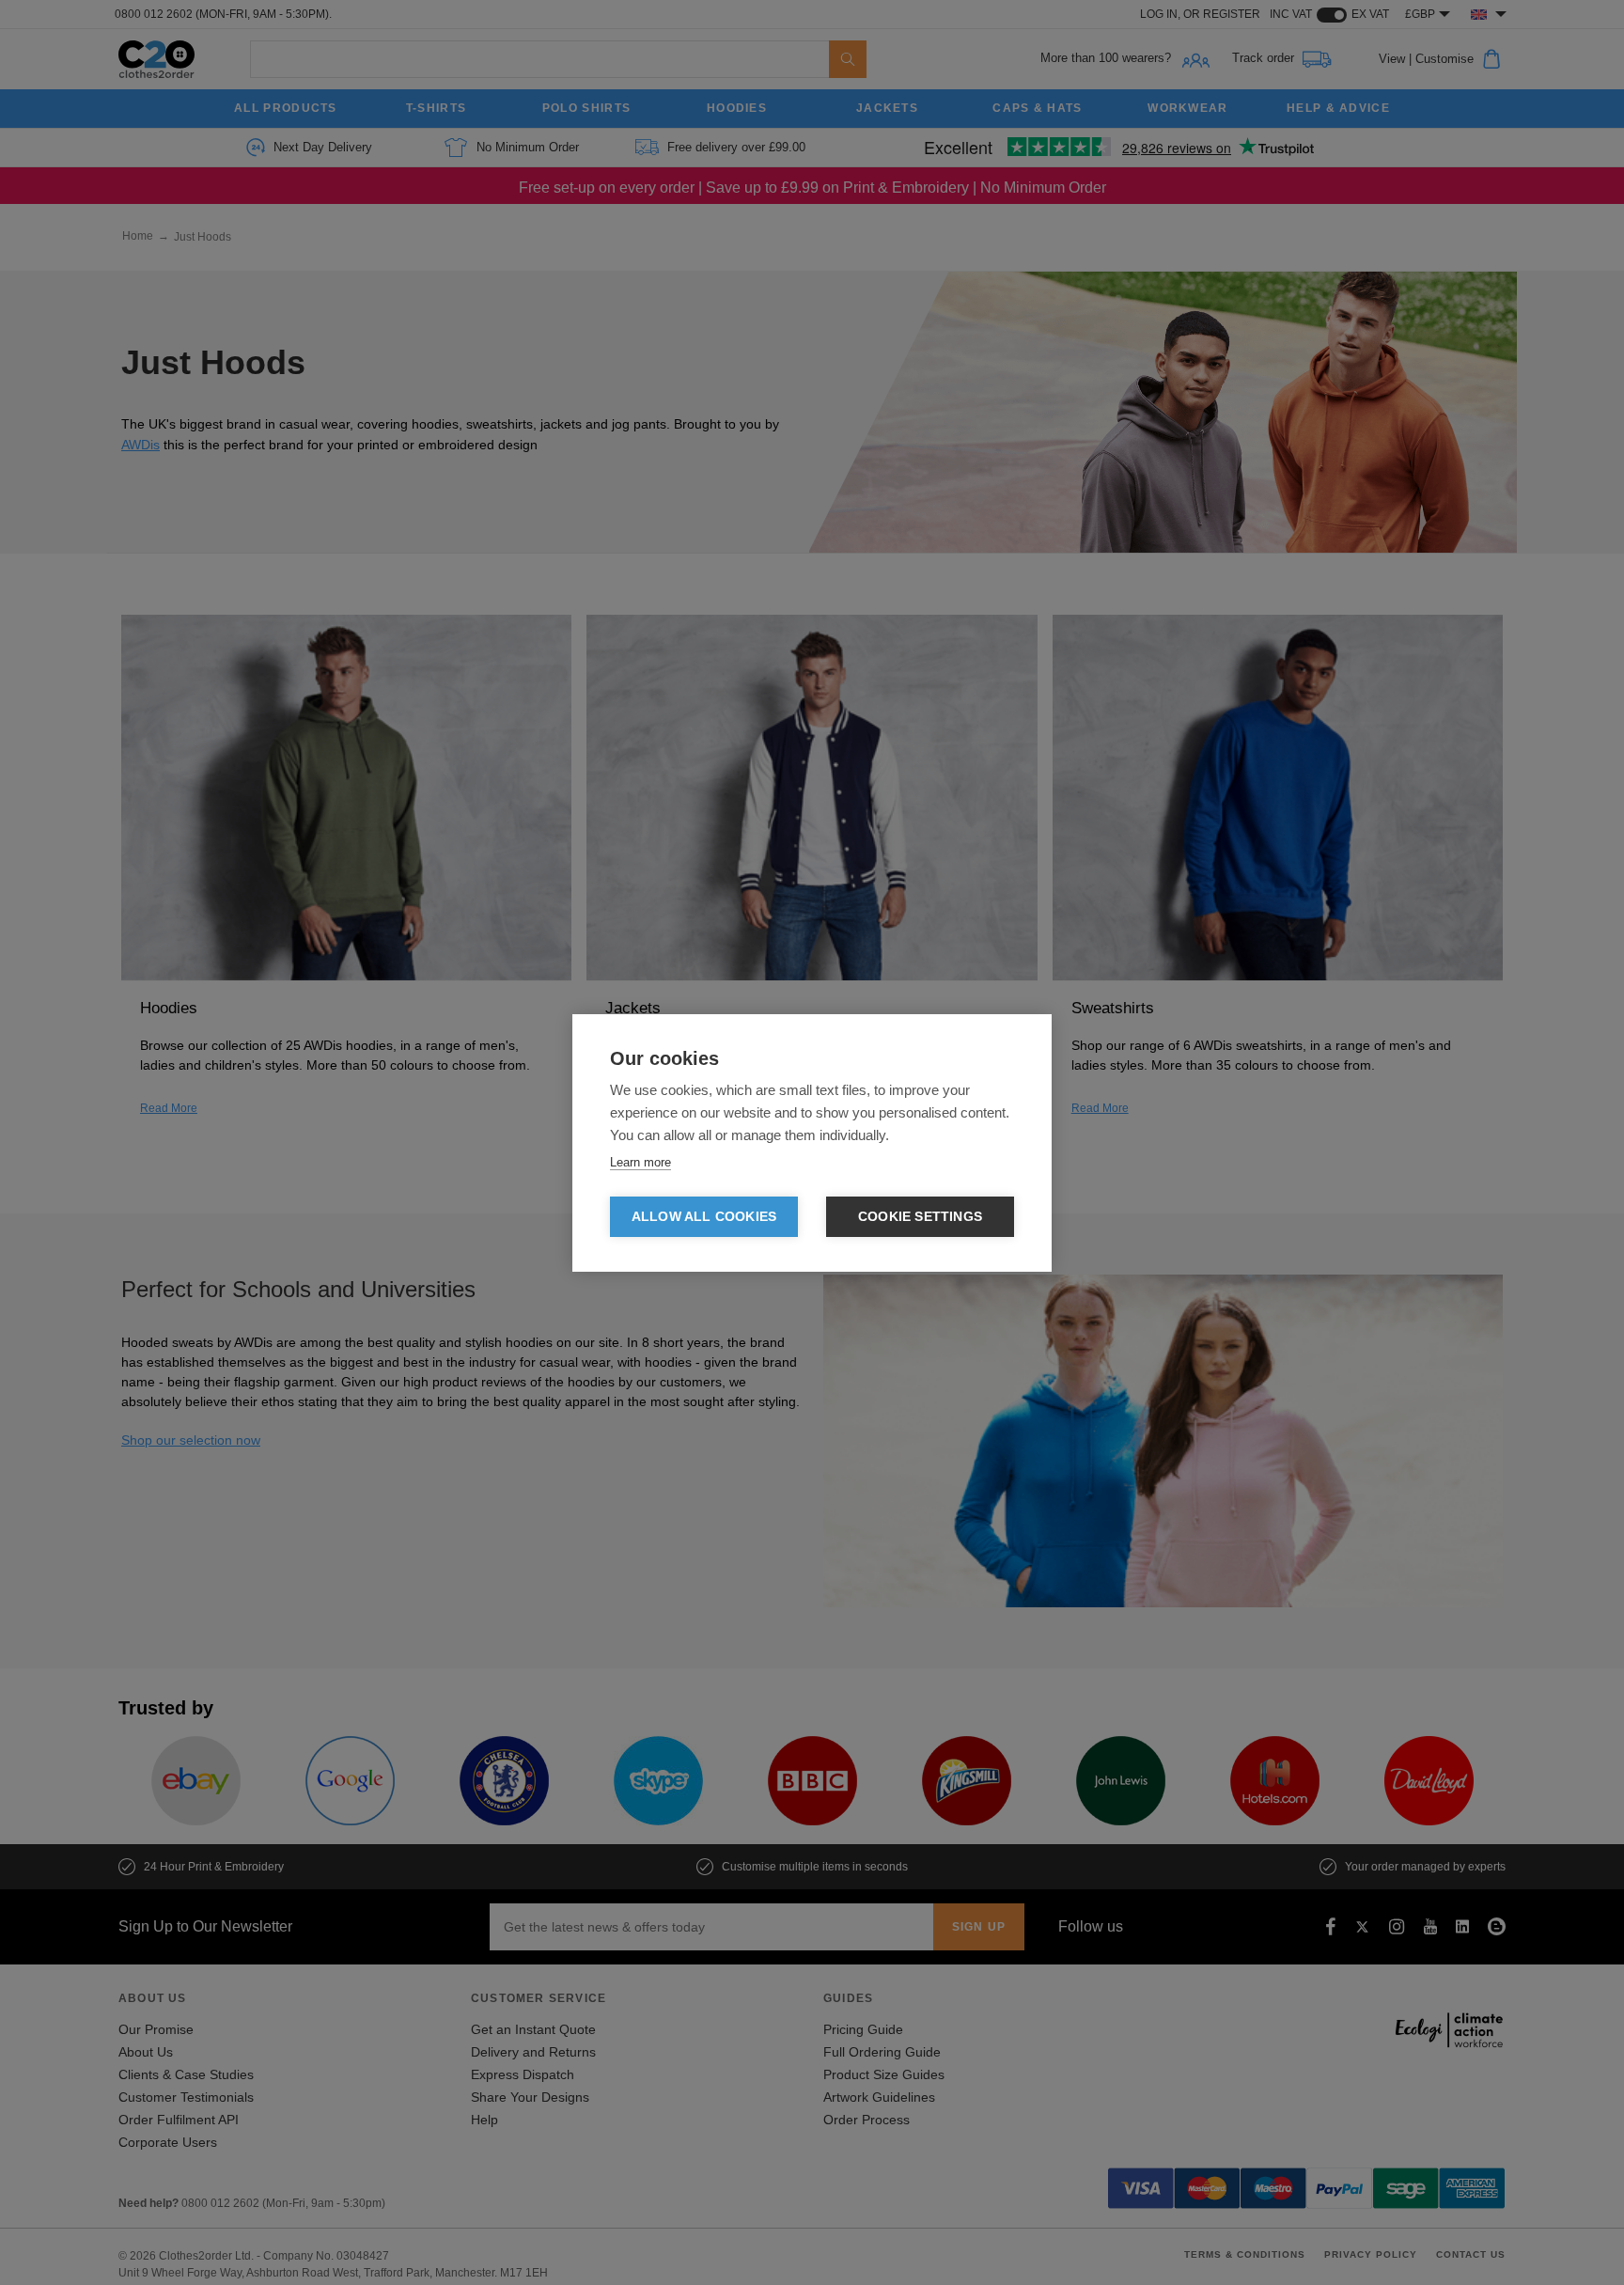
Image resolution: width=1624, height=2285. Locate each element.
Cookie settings (920, 1217)
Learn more (640, 1162)
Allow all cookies (704, 1217)
